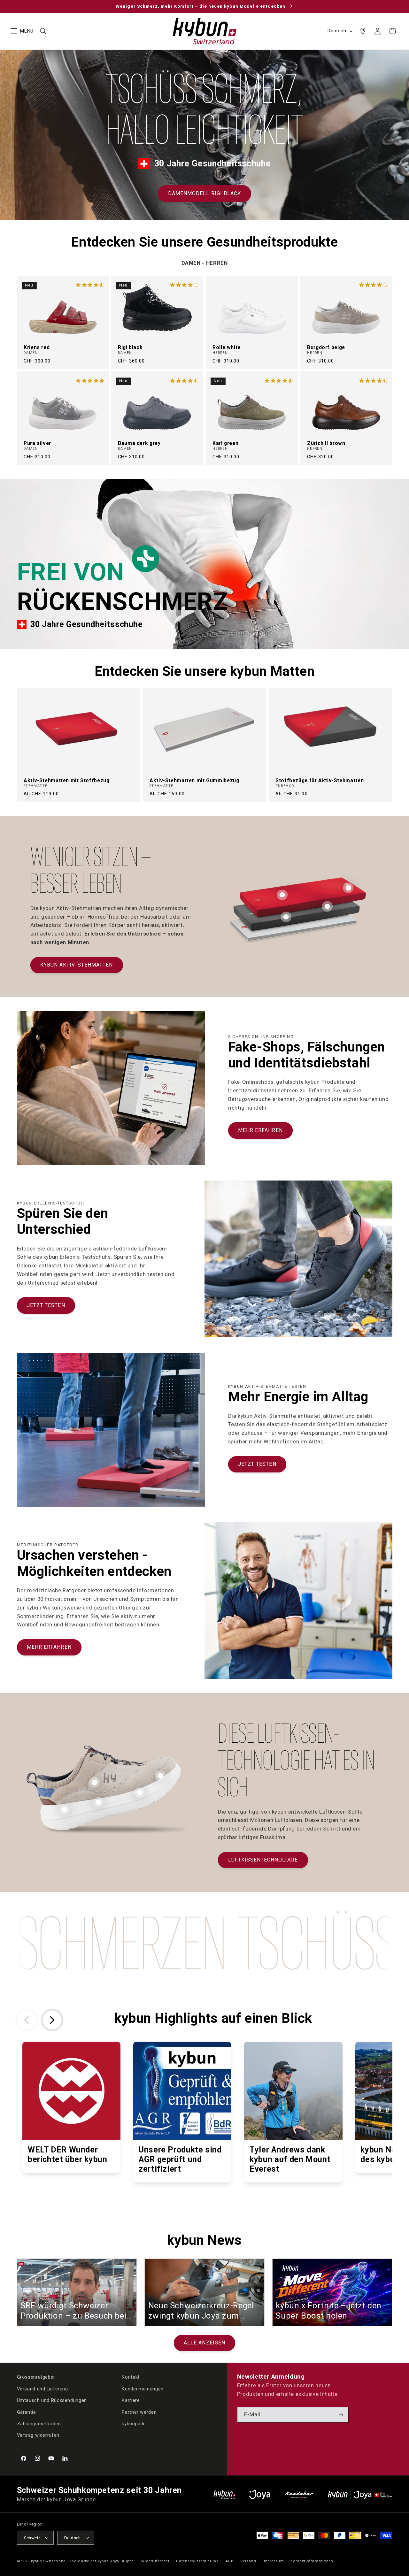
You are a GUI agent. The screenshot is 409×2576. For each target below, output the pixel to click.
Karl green (225, 443)
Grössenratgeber (36, 2377)
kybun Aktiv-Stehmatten (77, 965)
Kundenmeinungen (143, 2389)
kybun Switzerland (49, 2561)
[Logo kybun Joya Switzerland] (360, 2495)
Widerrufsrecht (155, 2561)
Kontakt (131, 2377)
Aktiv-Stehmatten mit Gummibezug (194, 781)
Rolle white (227, 348)
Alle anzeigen (204, 2343)
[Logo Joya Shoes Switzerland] (260, 2495)
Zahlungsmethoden (39, 2424)
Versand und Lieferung (42, 2389)
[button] (14, 31)
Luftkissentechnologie (263, 1860)
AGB (229, 2561)
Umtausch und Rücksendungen (52, 2400)
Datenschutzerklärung (197, 2561)
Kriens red (37, 348)
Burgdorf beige (326, 348)
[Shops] (363, 31)
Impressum (273, 2561)
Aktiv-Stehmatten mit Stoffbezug (67, 781)
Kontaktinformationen (312, 2561)
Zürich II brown (326, 443)
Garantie (27, 2412)
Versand (248, 2561)
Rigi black (130, 348)
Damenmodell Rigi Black (204, 193)
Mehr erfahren (260, 1130)
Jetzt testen (46, 1305)
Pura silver (37, 443)
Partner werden (139, 2412)
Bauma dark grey (139, 443)
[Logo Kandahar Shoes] (299, 2495)
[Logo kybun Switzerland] (225, 2495)
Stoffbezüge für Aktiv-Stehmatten (320, 781)
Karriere (131, 2400)
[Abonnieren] (341, 2415)
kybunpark (133, 2424)
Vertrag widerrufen (38, 2435)
